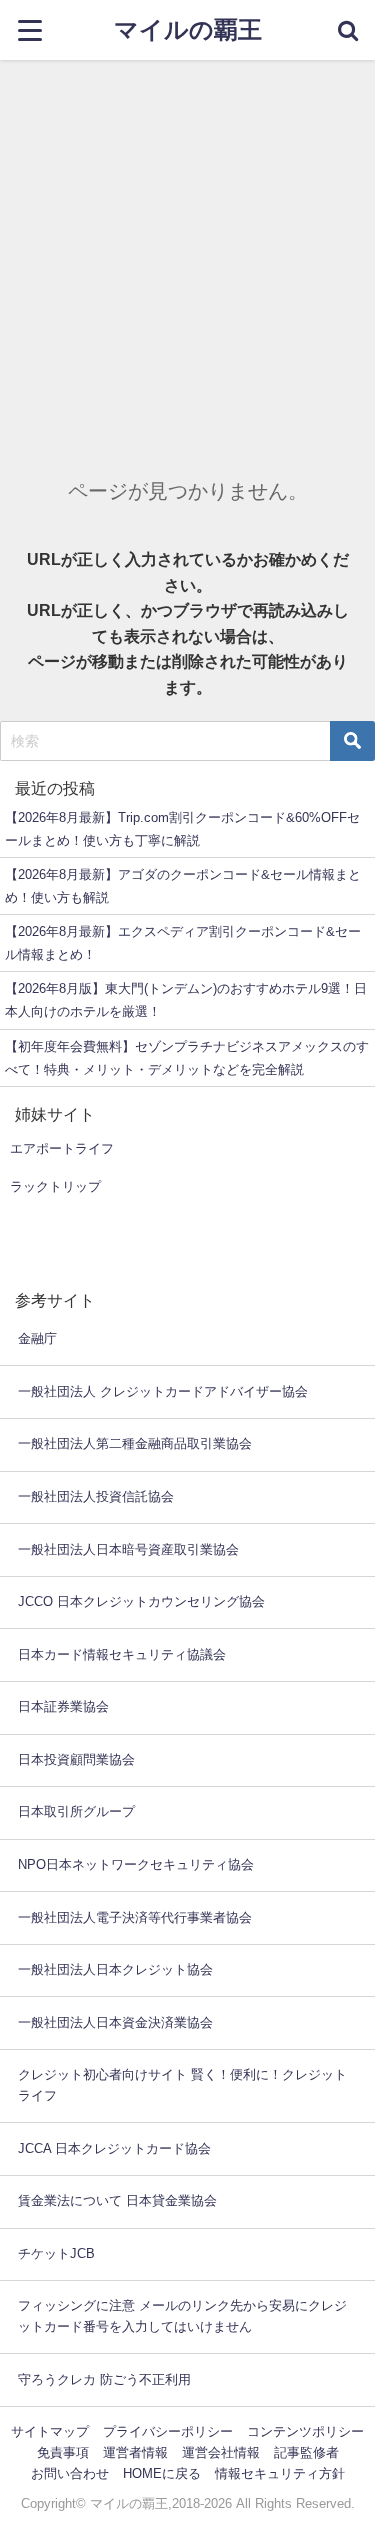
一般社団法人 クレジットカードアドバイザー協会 (163, 1391)
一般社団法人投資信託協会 (96, 1496)
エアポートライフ (62, 1148)
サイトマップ (50, 2431)
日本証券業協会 (63, 1706)
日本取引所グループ (76, 1811)
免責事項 (63, 2452)
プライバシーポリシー (168, 2431)
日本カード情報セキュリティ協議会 (122, 1654)
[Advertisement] (187, 257)
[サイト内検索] (347, 30)
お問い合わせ (70, 2473)
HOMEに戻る (162, 2473)
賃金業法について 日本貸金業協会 (117, 2200)
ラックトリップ (55, 1186)
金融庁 (37, 1338)
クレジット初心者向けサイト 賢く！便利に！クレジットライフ (182, 2085)
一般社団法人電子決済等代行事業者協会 (135, 1917)
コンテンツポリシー (305, 2431)
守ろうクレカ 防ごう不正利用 (104, 2379)
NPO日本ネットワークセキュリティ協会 (136, 1864)
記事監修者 (306, 2452)
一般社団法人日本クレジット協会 (115, 1969)
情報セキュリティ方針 (280, 2473)
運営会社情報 (221, 2452)
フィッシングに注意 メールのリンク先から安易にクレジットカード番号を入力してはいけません (182, 2316)
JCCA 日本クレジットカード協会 (114, 2148)
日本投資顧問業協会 (76, 1759)
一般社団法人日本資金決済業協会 (115, 2022)
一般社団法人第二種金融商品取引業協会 (135, 1443)
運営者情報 (135, 2452)
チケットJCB (56, 2253)
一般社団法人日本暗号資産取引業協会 (128, 1549)
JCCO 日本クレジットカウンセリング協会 (141, 1601)
